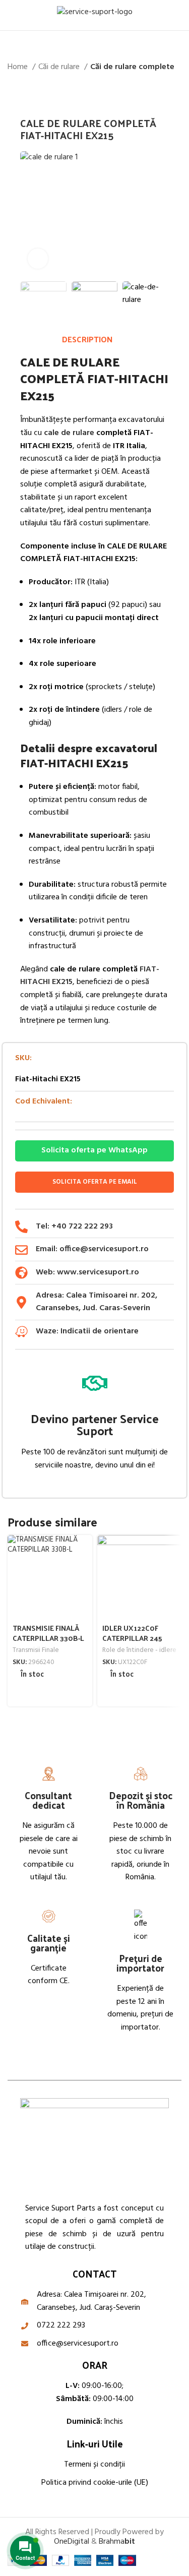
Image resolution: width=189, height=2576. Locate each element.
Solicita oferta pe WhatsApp (94, 1150)
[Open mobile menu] (12, 15)
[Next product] (176, 90)
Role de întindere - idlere (139, 1650)
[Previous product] (156, 90)
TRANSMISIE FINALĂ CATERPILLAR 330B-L (48, 1633)
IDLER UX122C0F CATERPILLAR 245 (132, 1633)
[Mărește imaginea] (38, 259)
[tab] (87, 339)
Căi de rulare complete (132, 67)
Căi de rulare (60, 67)
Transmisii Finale (36, 1650)
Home (19, 67)
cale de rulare (69, 433)
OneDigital (72, 2542)
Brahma (117, 2542)
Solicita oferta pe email (95, 1182)
